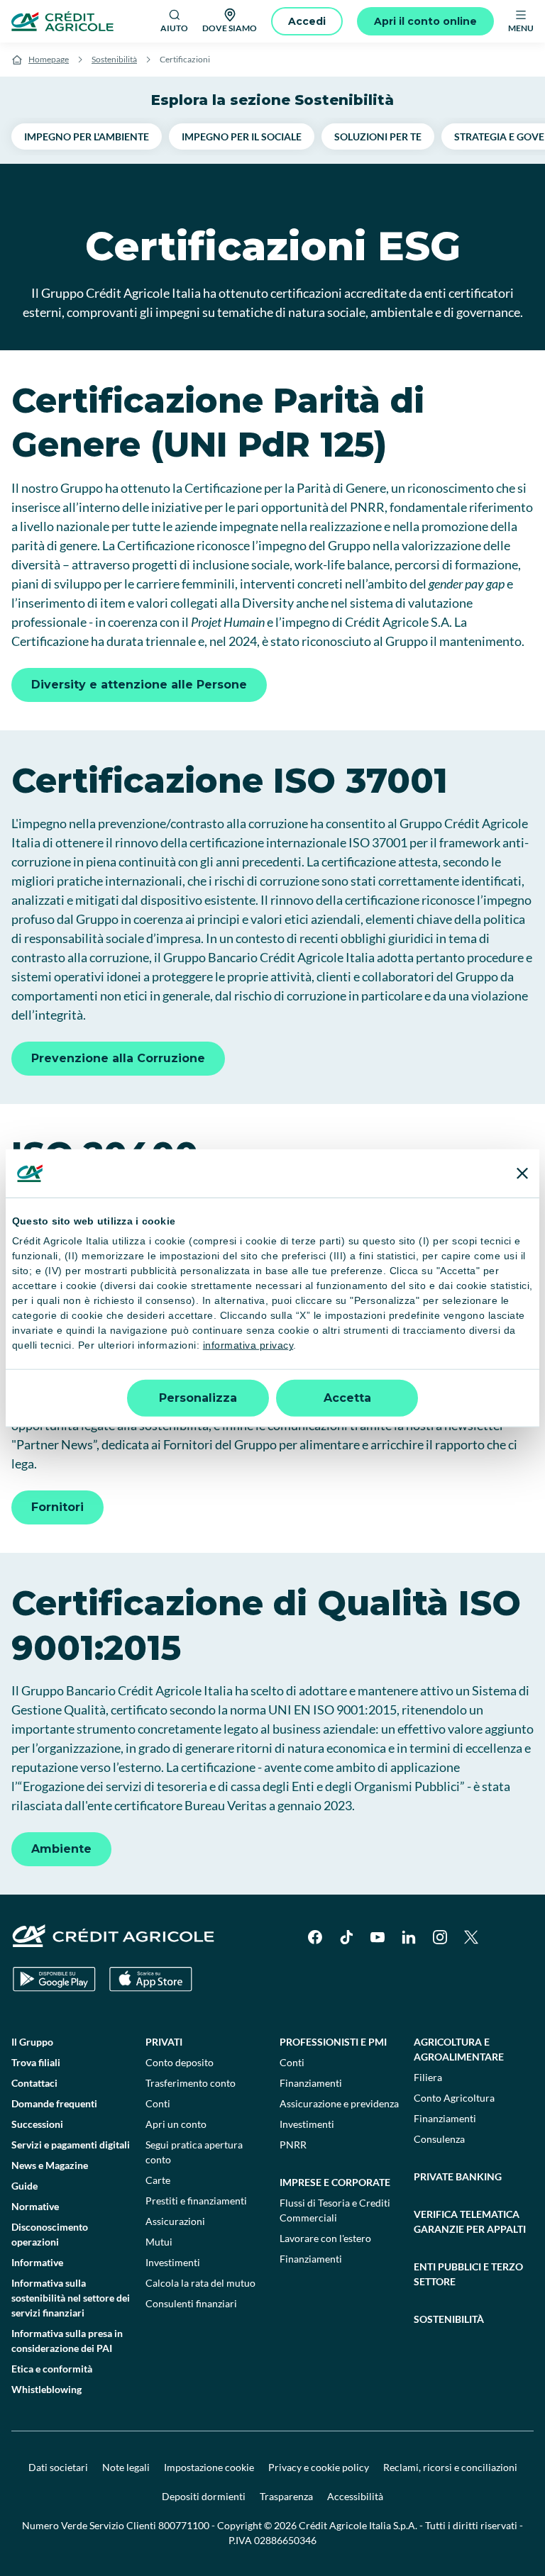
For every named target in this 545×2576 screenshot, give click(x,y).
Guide (24, 2186)
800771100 (184, 2525)
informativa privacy (248, 1345)
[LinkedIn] (409, 1937)
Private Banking (458, 2176)
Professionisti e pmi (333, 2042)
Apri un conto (176, 2124)
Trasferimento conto (191, 2083)
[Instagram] (440, 1937)
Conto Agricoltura (454, 2098)
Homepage (49, 59)
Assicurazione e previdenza (339, 2103)
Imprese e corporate (335, 2182)
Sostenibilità (114, 59)
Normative (35, 2206)
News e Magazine (50, 2165)
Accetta (347, 1398)
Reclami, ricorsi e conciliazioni (450, 2467)
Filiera (428, 2077)
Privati (164, 2042)
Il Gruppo (32, 2042)
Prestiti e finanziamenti (196, 2201)
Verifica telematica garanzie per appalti (470, 2221)
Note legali (126, 2467)
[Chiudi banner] (522, 1173)
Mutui (159, 2242)
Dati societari (58, 2467)
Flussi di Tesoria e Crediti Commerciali (335, 2210)
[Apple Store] (151, 1979)
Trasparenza (286, 2496)
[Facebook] (315, 1937)
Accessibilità (355, 2496)
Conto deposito (180, 2062)
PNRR (293, 2145)
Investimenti (173, 2262)
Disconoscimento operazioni (50, 2234)
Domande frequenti (54, 2103)
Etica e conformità (52, 2369)
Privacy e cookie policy (319, 2467)
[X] (471, 1937)
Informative (37, 2262)
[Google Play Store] (54, 1979)
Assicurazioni (175, 2221)
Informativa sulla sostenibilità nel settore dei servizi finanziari (71, 2298)
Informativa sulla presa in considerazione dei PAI (67, 2341)
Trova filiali (36, 2062)
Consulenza (439, 2139)
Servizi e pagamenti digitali (71, 2145)
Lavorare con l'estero (325, 2238)
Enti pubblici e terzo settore (468, 2274)
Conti (158, 2103)
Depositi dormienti (204, 2496)
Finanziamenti (311, 2083)
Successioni (37, 2124)
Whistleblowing (46, 2389)
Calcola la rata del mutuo (200, 2283)
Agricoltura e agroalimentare (459, 2049)
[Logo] (62, 21)
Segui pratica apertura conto (194, 2152)
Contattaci (34, 2083)
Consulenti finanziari (191, 2303)
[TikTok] (346, 1937)
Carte (158, 2180)
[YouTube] (378, 1937)
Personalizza (198, 1398)
